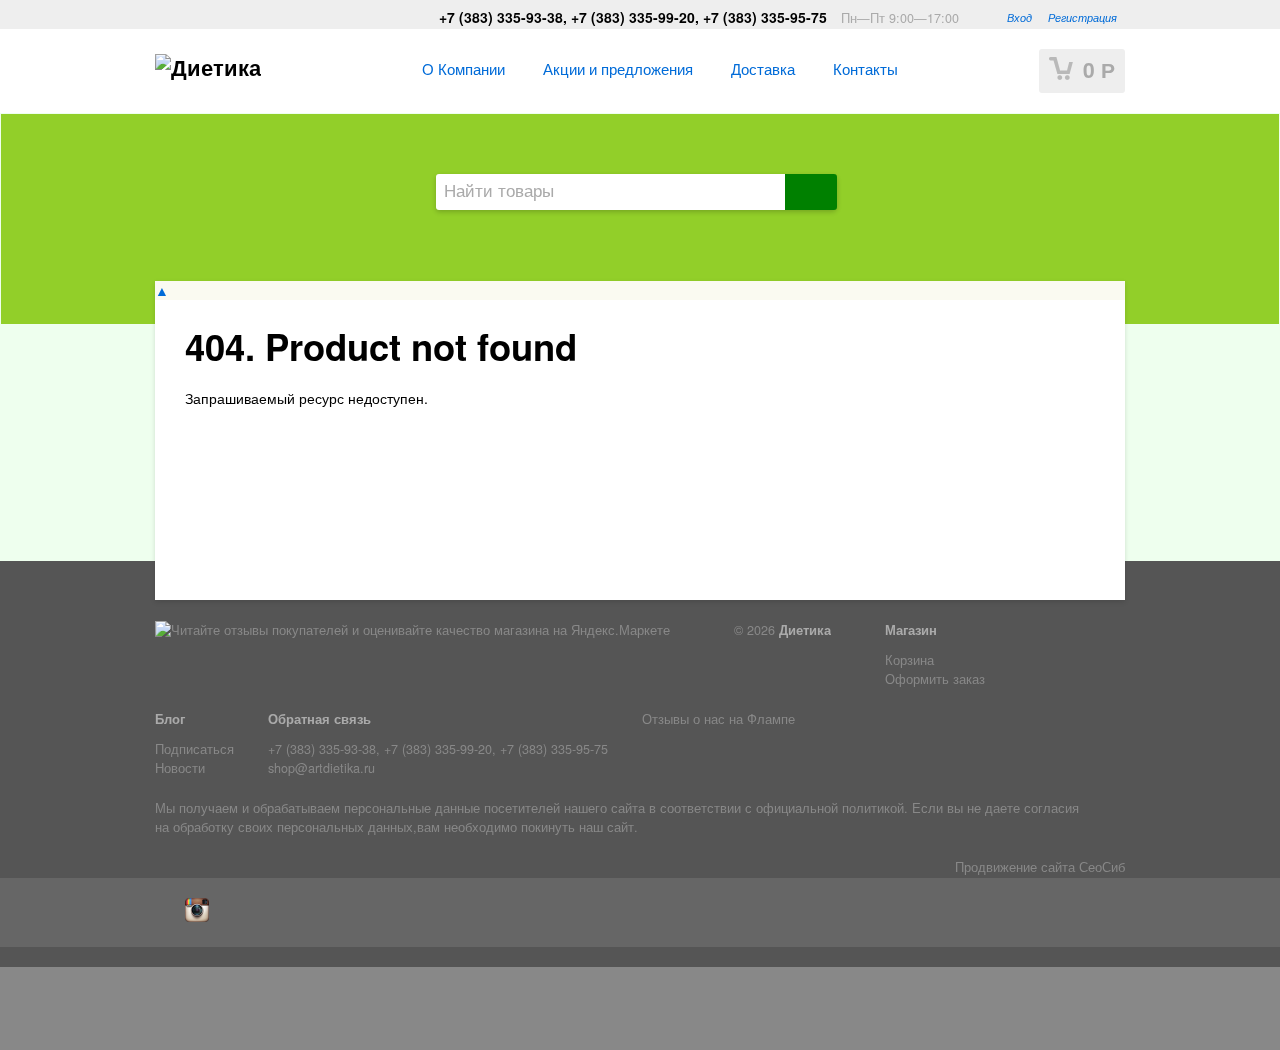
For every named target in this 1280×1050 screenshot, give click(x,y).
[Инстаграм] (202, 917)
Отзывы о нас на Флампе (718, 719)
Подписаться (194, 749)
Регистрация (1082, 17)
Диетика (805, 630)
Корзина (909, 660)
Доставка (763, 68)
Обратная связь (319, 719)
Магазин (911, 630)
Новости (180, 768)
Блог (170, 719)
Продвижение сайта (1015, 867)
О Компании (463, 68)
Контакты (865, 68)
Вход (1019, 17)
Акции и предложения (618, 68)
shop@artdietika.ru (321, 768)
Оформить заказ (935, 679)
